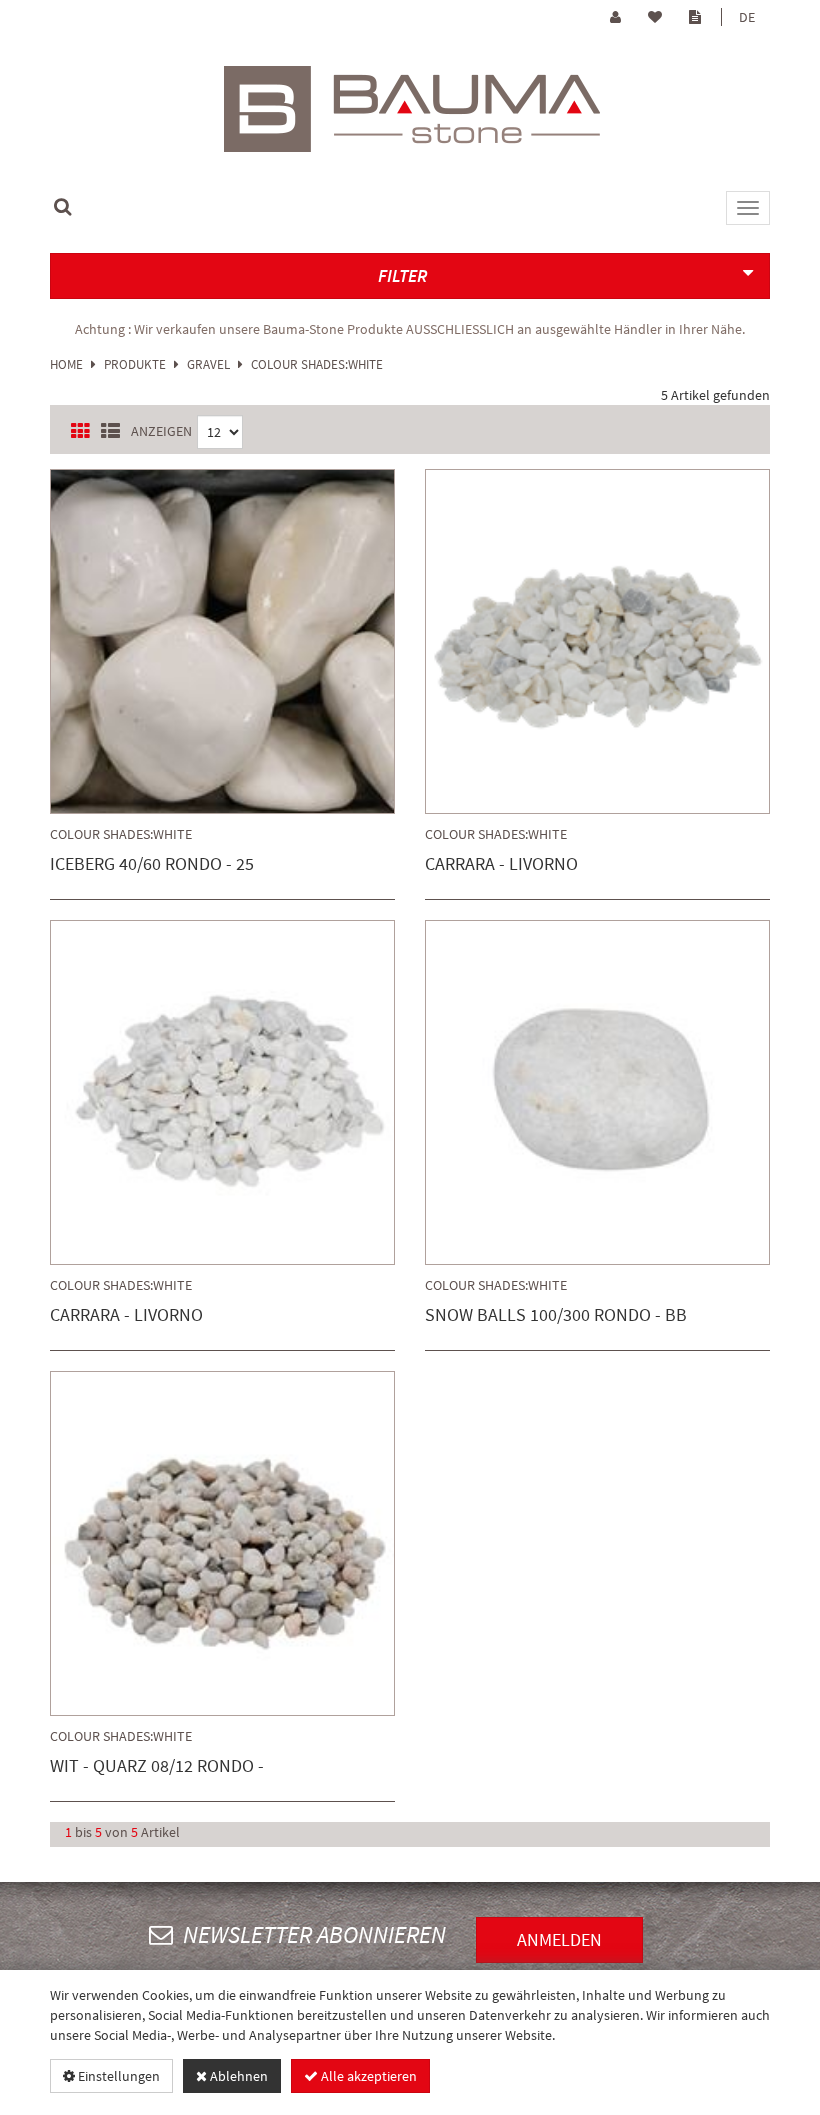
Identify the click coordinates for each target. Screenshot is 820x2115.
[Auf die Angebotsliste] (282, 645)
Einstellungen (117, 2076)
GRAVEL (208, 364)
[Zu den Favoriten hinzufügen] (166, 645)
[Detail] (225, 645)
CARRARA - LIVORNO (501, 864)
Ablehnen (237, 2076)
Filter (402, 275)
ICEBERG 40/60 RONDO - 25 (152, 864)
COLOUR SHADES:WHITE (317, 364)
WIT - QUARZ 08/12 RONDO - (157, 1766)
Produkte (135, 364)
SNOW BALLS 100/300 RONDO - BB (556, 1315)
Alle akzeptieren (367, 2076)
